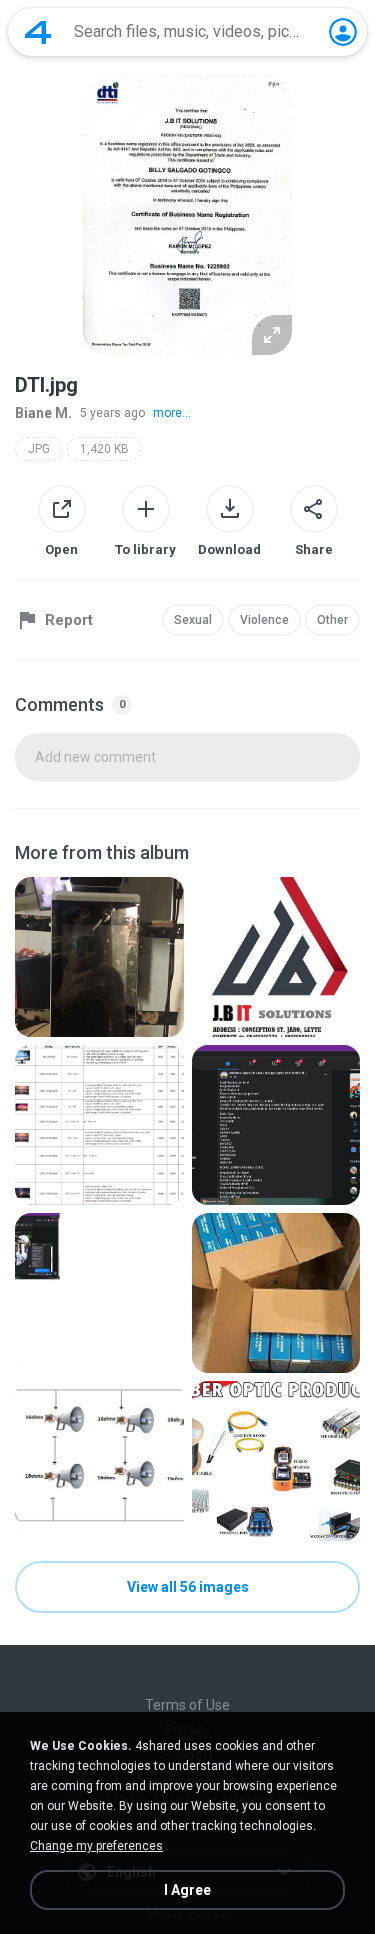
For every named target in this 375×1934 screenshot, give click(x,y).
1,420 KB (104, 449)
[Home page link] (38, 32)
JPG (39, 449)
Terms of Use (187, 1705)
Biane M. (43, 413)
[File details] (99, 957)
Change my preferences (96, 1846)
